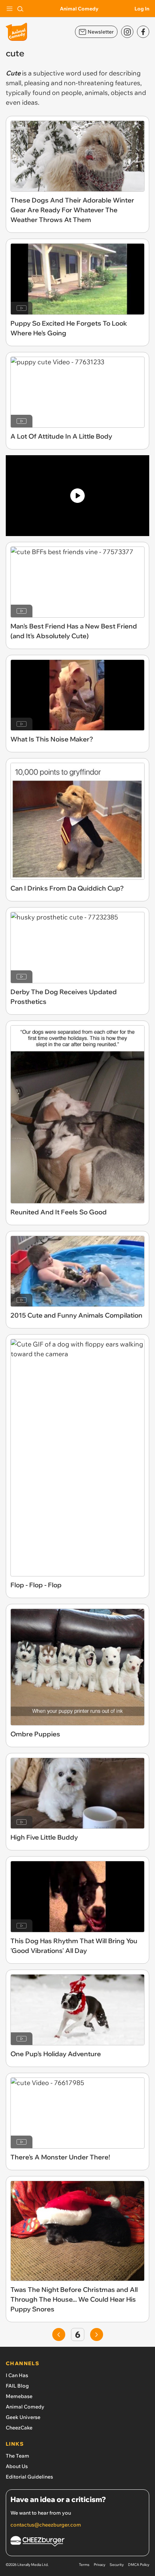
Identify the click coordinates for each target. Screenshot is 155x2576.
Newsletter (101, 32)
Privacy (99, 2565)
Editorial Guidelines (29, 2477)
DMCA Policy (139, 2565)
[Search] (20, 9)
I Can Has (17, 2375)
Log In (142, 9)
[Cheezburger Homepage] (77, 2542)
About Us (17, 2466)
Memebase (19, 2396)
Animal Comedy (79, 9)
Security (117, 2565)
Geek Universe (23, 2417)
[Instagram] (127, 32)
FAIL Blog (17, 2386)
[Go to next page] (97, 2334)
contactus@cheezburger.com (46, 2525)
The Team (17, 2456)
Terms (84, 2565)
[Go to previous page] (59, 2334)
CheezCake (19, 2428)
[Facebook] (143, 32)
